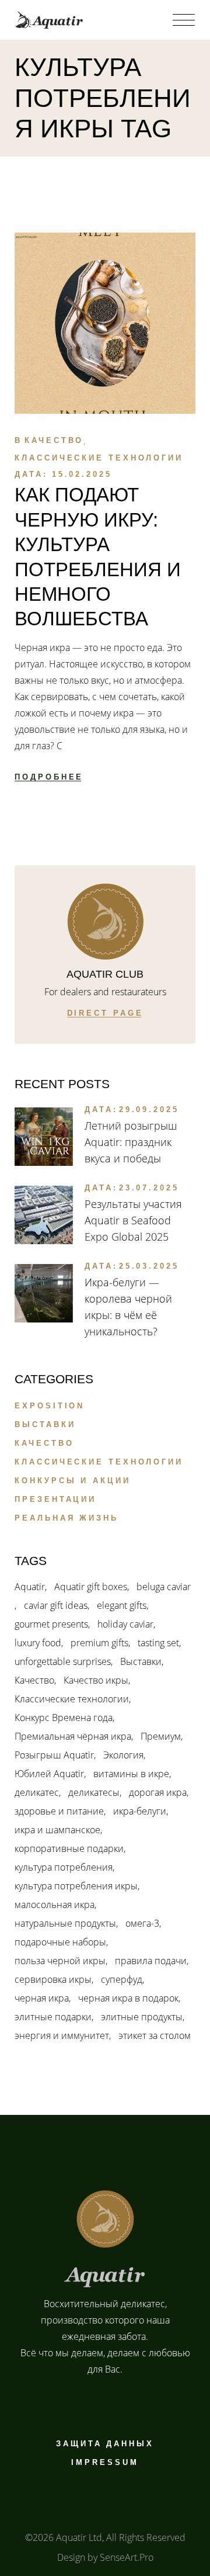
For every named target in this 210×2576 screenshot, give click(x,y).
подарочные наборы (60, 1942)
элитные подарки (53, 2017)
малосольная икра (55, 1905)
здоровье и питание (59, 1811)
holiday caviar (125, 1624)
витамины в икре (131, 1774)
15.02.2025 (82, 474)
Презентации (55, 1499)
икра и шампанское (57, 1830)
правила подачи (151, 1961)
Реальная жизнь (66, 1518)
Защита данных (105, 2444)
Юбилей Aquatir (49, 1774)
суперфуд (122, 1979)
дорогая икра (158, 1792)
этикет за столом (155, 2035)
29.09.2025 (149, 1109)
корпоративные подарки (69, 1848)
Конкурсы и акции (72, 1481)
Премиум (161, 1736)
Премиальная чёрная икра (73, 1736)
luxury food (38, 1643)
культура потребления (64, 1867)
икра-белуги (140, 1811)
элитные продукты (142, 2017)
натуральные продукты (65, 1923)
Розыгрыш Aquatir (54, 1755)
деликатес (37, 1792)
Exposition (50, 1406)
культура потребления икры (76, 1886)
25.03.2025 (149, 1266)
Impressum (105, 2462)
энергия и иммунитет (62, 2035)
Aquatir (30, 1587)
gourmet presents (51, 1624)
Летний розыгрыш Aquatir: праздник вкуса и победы (131, 1142)
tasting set (158, 1643)
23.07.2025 (149, 1188)
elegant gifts (122, 1605)
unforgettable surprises (63, 1661)
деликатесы (94, 1792)
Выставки (45, 1424)
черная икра (42, 1998)
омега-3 (142, 1923)
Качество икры (96, 1680)
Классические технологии (99, 458)
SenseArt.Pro (127, 2557)
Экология (123, 1755)
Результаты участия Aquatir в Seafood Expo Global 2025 (133, 1220)
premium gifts (99, 1643)
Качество (54, 440)
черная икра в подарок (128, 1998)
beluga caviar (164, 1587)
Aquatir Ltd (79, 2537)
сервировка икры (53, 1979)
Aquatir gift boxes (91, 1587)
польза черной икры (60, 1961)
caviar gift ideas (56, 1605)
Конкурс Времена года (64, 1718)
